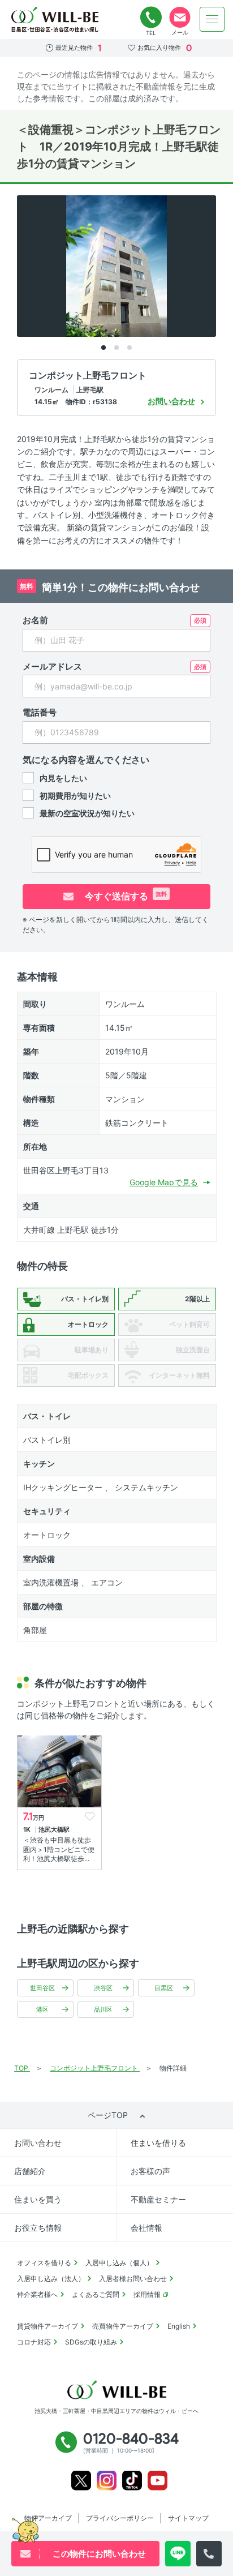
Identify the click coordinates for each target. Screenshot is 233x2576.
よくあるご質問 (96, 2294)
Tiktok (132, 2481)
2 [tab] (116, 348)
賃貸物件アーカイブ (48, 2326)
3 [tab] (130, 348)
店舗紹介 (30, 2171)
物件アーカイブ (48, 2518)
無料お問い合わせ (180, 18)
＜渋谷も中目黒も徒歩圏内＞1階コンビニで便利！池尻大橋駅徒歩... (59, 1850)
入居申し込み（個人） (119, 2263)
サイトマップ (188, 2518)
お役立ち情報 (38, 2228)
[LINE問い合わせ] (178, 2554)
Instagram (107, 2481)
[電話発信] (209, 2554)
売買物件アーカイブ (123, 2326)
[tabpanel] (116, 266)
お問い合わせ (38, 2143)
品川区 (103, 2009)
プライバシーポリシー (120, 2518)
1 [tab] (103, 348)
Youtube (158, 2481)
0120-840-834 (151, 18)
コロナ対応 (34, 2342)
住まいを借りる (158, 2143)
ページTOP (108, 2115)
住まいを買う (38, 2199)
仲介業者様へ (37, 2294)
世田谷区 (42, 1988)
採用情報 (147, 2294)
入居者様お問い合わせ (133, 2279)
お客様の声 (150, 2171)
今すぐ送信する (125, 896)
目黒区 (164, 1988)
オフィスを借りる (44, 2263)
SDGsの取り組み (91, 2342)
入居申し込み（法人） (51, 2279)
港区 (42, 2009)
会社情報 (146, 2228)
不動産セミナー (158, 2199)
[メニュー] (212, 19)
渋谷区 (103, 1988)
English (179, 2326)
